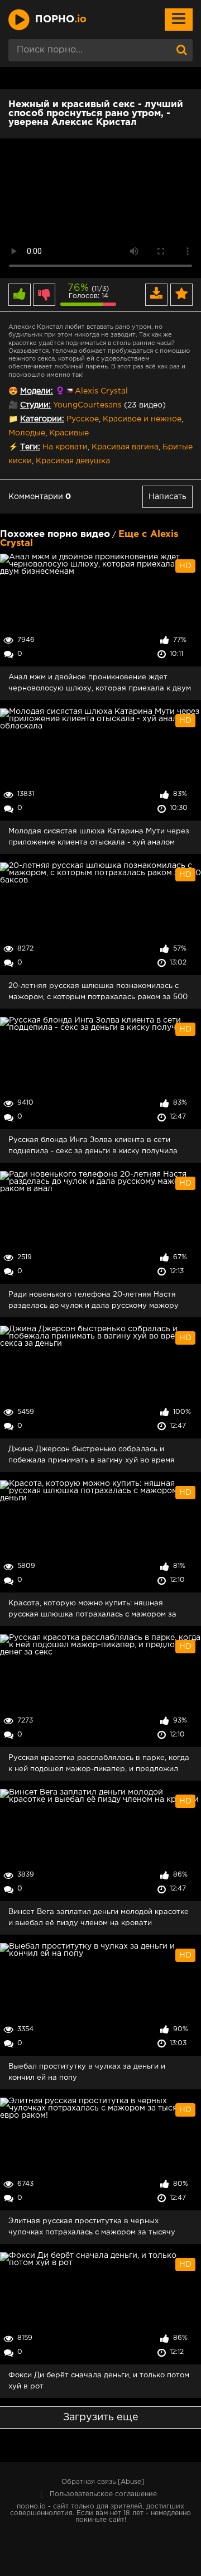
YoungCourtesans (87, 405)
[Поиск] (181, 50)
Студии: (35, 405)
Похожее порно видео (55, 534)
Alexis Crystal (101, 391)
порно (61, 20)
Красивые (69, 433)
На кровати (65, 447)
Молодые (27, 433)
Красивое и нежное (142, 419)
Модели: (37, 391)
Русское (83, 419)
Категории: (42, 419)
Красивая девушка (73, 461)
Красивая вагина (125, 447)
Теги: (30, 447)
